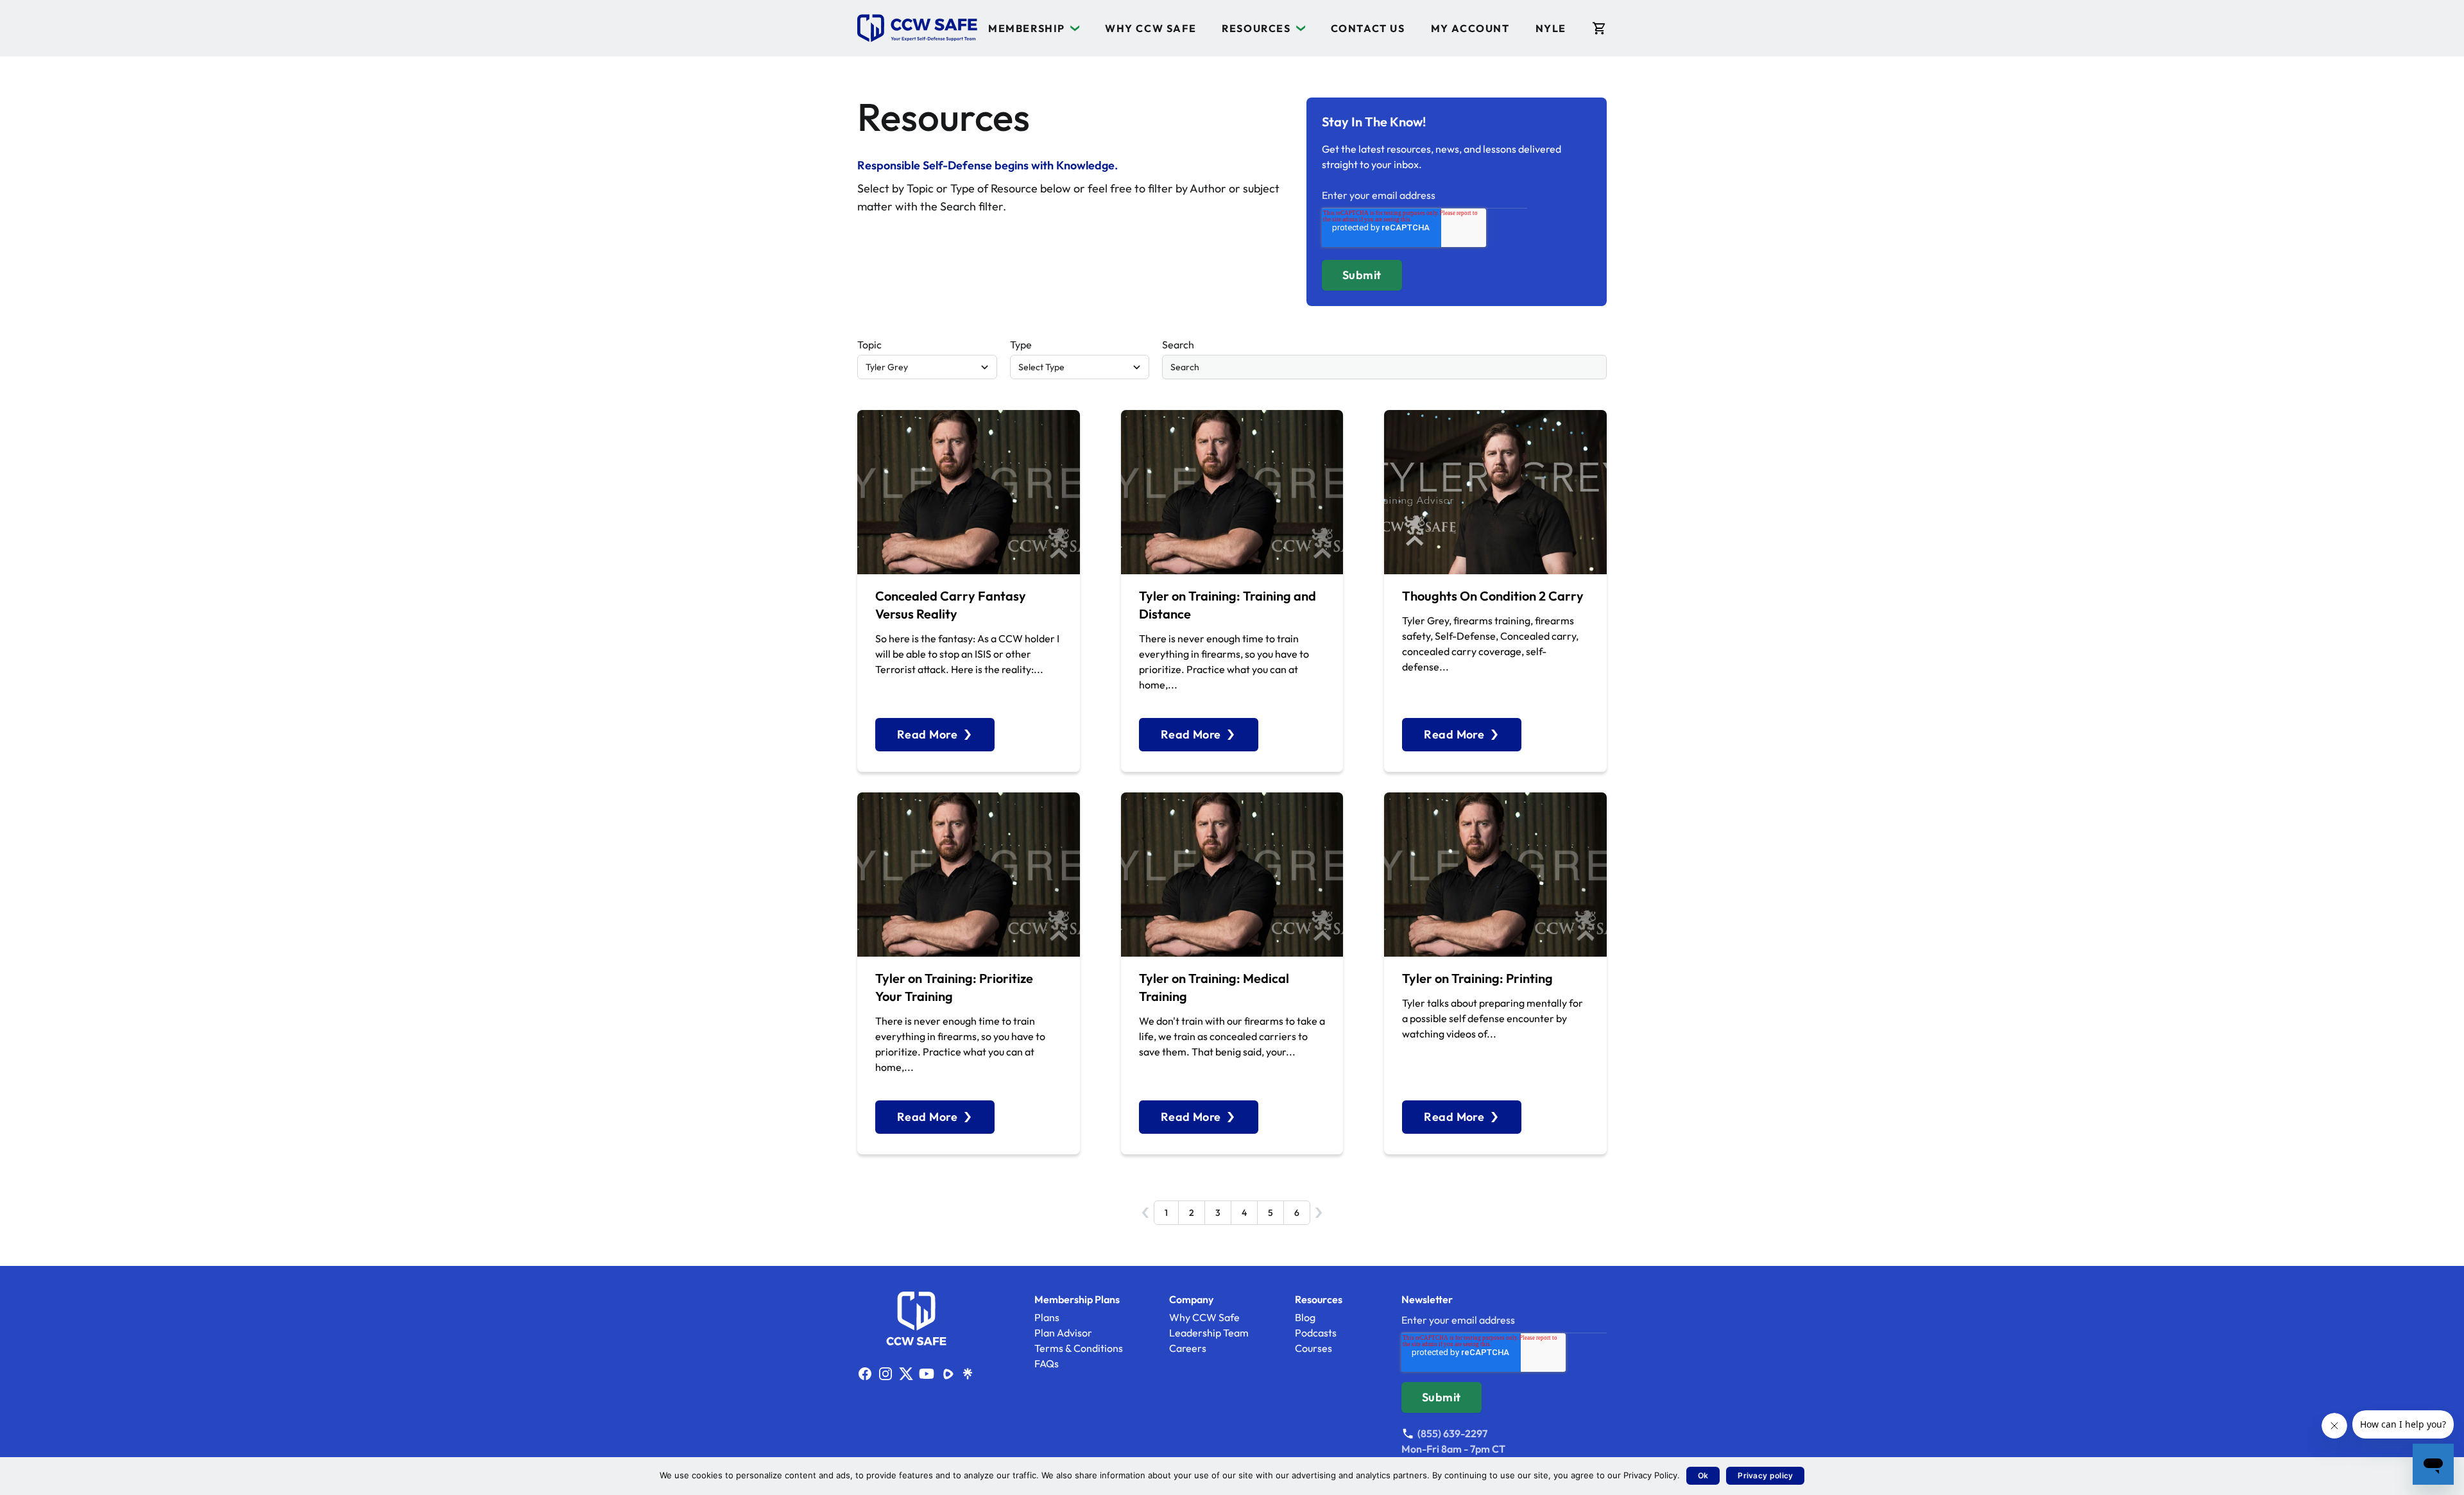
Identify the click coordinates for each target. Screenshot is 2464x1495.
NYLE (1551, 28)
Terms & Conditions (1079, 1348)
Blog (1305, 1317)
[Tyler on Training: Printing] (1495, 875)
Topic (869, 345)
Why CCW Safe (1151, 28)
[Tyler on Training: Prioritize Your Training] (969, 875)
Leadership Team (1209, 1333)
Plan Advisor (1063, 1333)
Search (1178, 345)
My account (1470, 28)
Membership (1027, 28)
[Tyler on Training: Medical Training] (1232, 875)
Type (1021, 345)
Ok (1703, 1475)
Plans (1047, 1317)
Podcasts (1316, 1333)
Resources (1256, 28)
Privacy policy (1765, 1475)
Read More (927, 734)
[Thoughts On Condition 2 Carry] (1495, 492)
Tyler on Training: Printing (1477, 978)
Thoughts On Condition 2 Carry (1493, 596)
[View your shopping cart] (1599, 28)
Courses (1313, 1348)
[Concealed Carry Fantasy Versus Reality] (969, 492)
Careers (1188, 1348)
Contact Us (1368, 28)
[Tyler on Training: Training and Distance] (1232, 492)
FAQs (1047, 1363)
